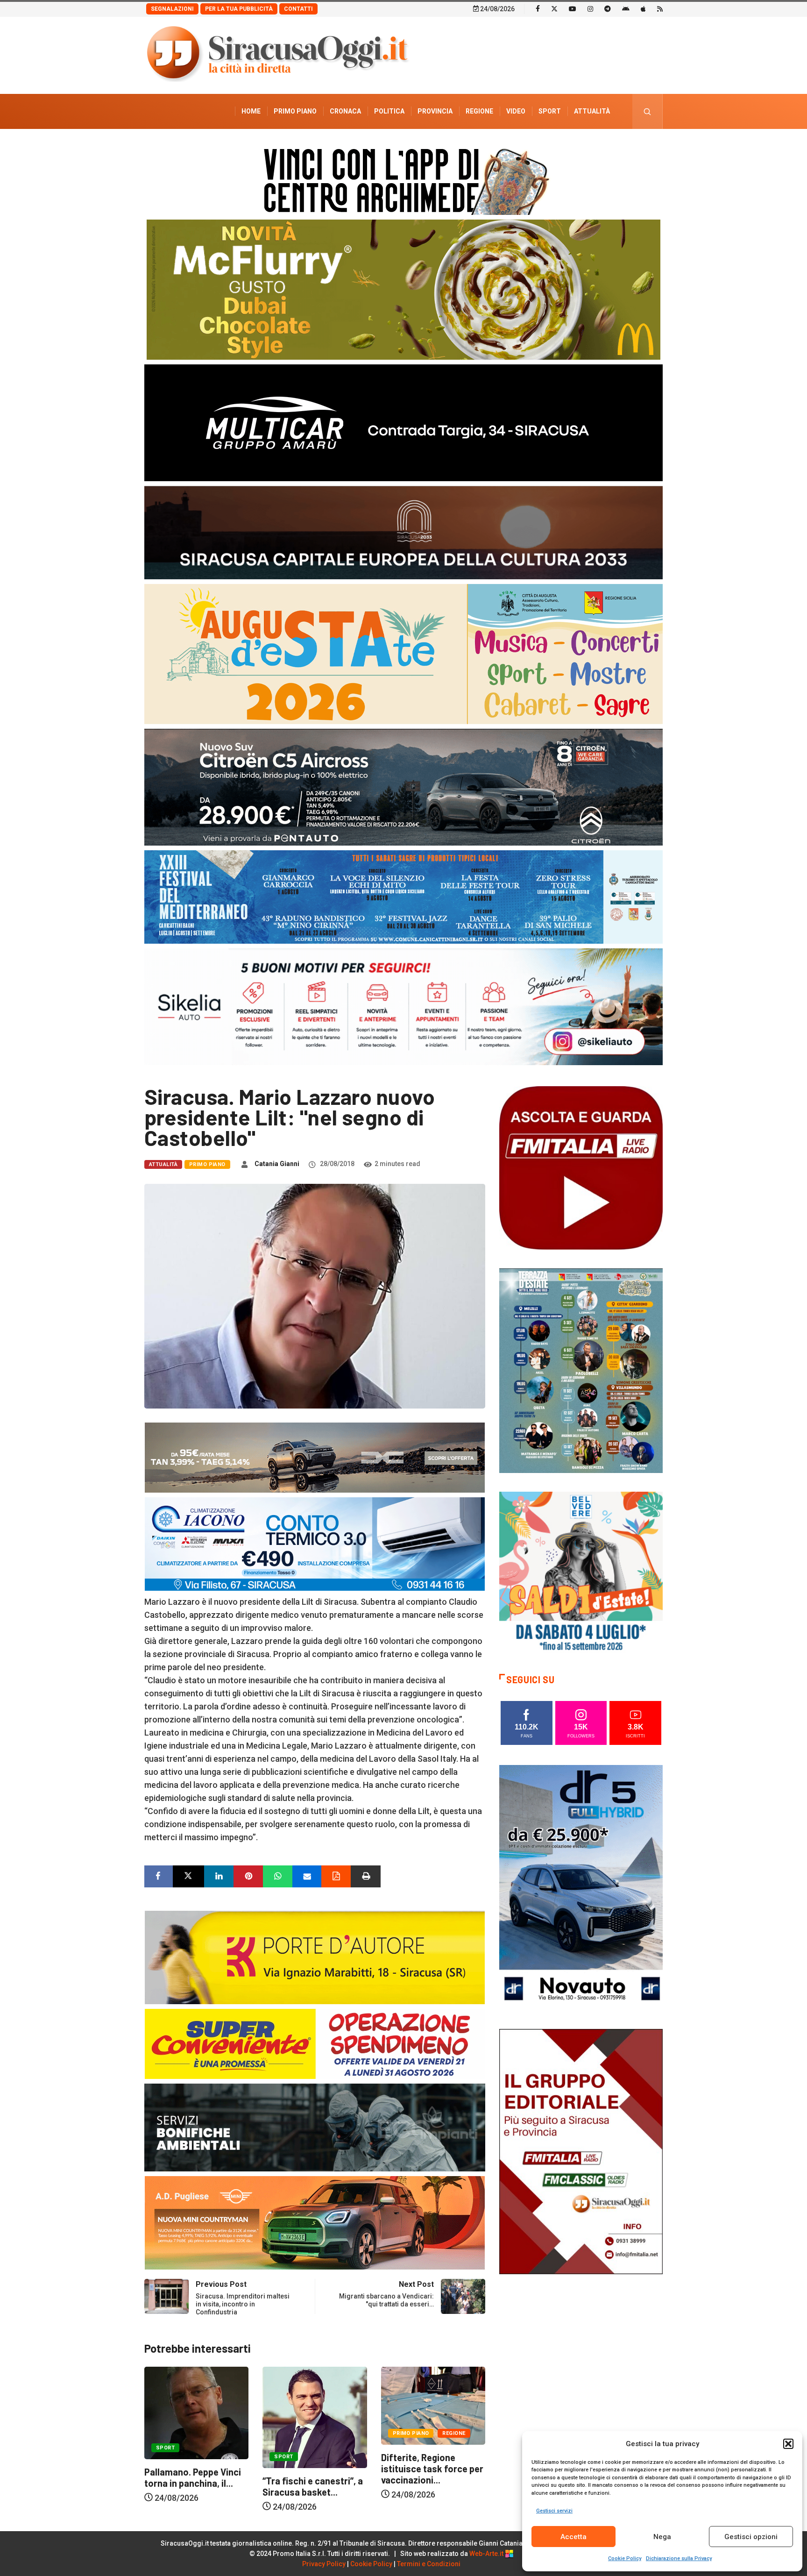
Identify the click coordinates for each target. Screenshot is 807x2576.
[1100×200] (403, 532)
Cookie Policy (625, 2558)
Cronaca (345, 111)
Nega (662, 2537)
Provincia (435, 111)
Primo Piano (295, 111)
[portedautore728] (315, 1957)
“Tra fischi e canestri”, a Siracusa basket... (195, 2486)
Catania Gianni (277, 1164)
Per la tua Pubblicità (239, 9)
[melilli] (581, 1370)
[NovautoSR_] (581, 1887)
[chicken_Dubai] (403, 289)
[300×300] (581, 1573)
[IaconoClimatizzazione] (315, 1543)
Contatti (298, 9)
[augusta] (403, 653)
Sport (550, 111)
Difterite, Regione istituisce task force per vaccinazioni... (314, 2469)
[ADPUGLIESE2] (315, 2222)
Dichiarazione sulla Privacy (679, 2558)
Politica (389, 111)
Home (251, 111)
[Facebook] (538, 8)
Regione (479, 111)
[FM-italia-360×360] (581, 1167)
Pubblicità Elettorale (570, 146)
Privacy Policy (324, 2564)
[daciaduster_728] (315, 1457)
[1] (581, 2151)
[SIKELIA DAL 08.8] (403, 1006)
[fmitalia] (403, 896)
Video (516, 111)
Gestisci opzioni (751, 2537)
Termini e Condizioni (429, 2564)
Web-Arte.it (487, 2554)
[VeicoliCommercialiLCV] (403, 422)
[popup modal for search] (648, 111)
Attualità (592, 111)
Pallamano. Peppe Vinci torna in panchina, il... (429, 2477)
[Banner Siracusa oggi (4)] (403, 786)
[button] (788, 2444)
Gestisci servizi (554, 2511)
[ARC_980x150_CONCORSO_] (403, 179)
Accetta (573, 2537)
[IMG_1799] (315, 2043)
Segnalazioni (172, 9)
